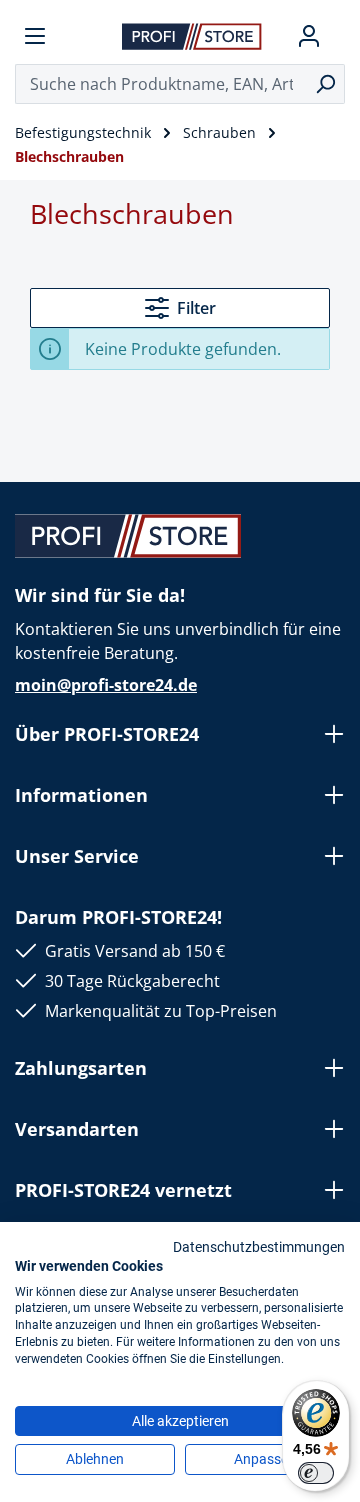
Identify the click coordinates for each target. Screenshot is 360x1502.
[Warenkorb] (337, 36)
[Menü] (35, 36)
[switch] (316, 1473)
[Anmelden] (309, 36)
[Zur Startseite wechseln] (192, 35)
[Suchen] (325, 84)
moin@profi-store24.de (106, 685)
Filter (196, 308)
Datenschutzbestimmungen (259, 1247)
